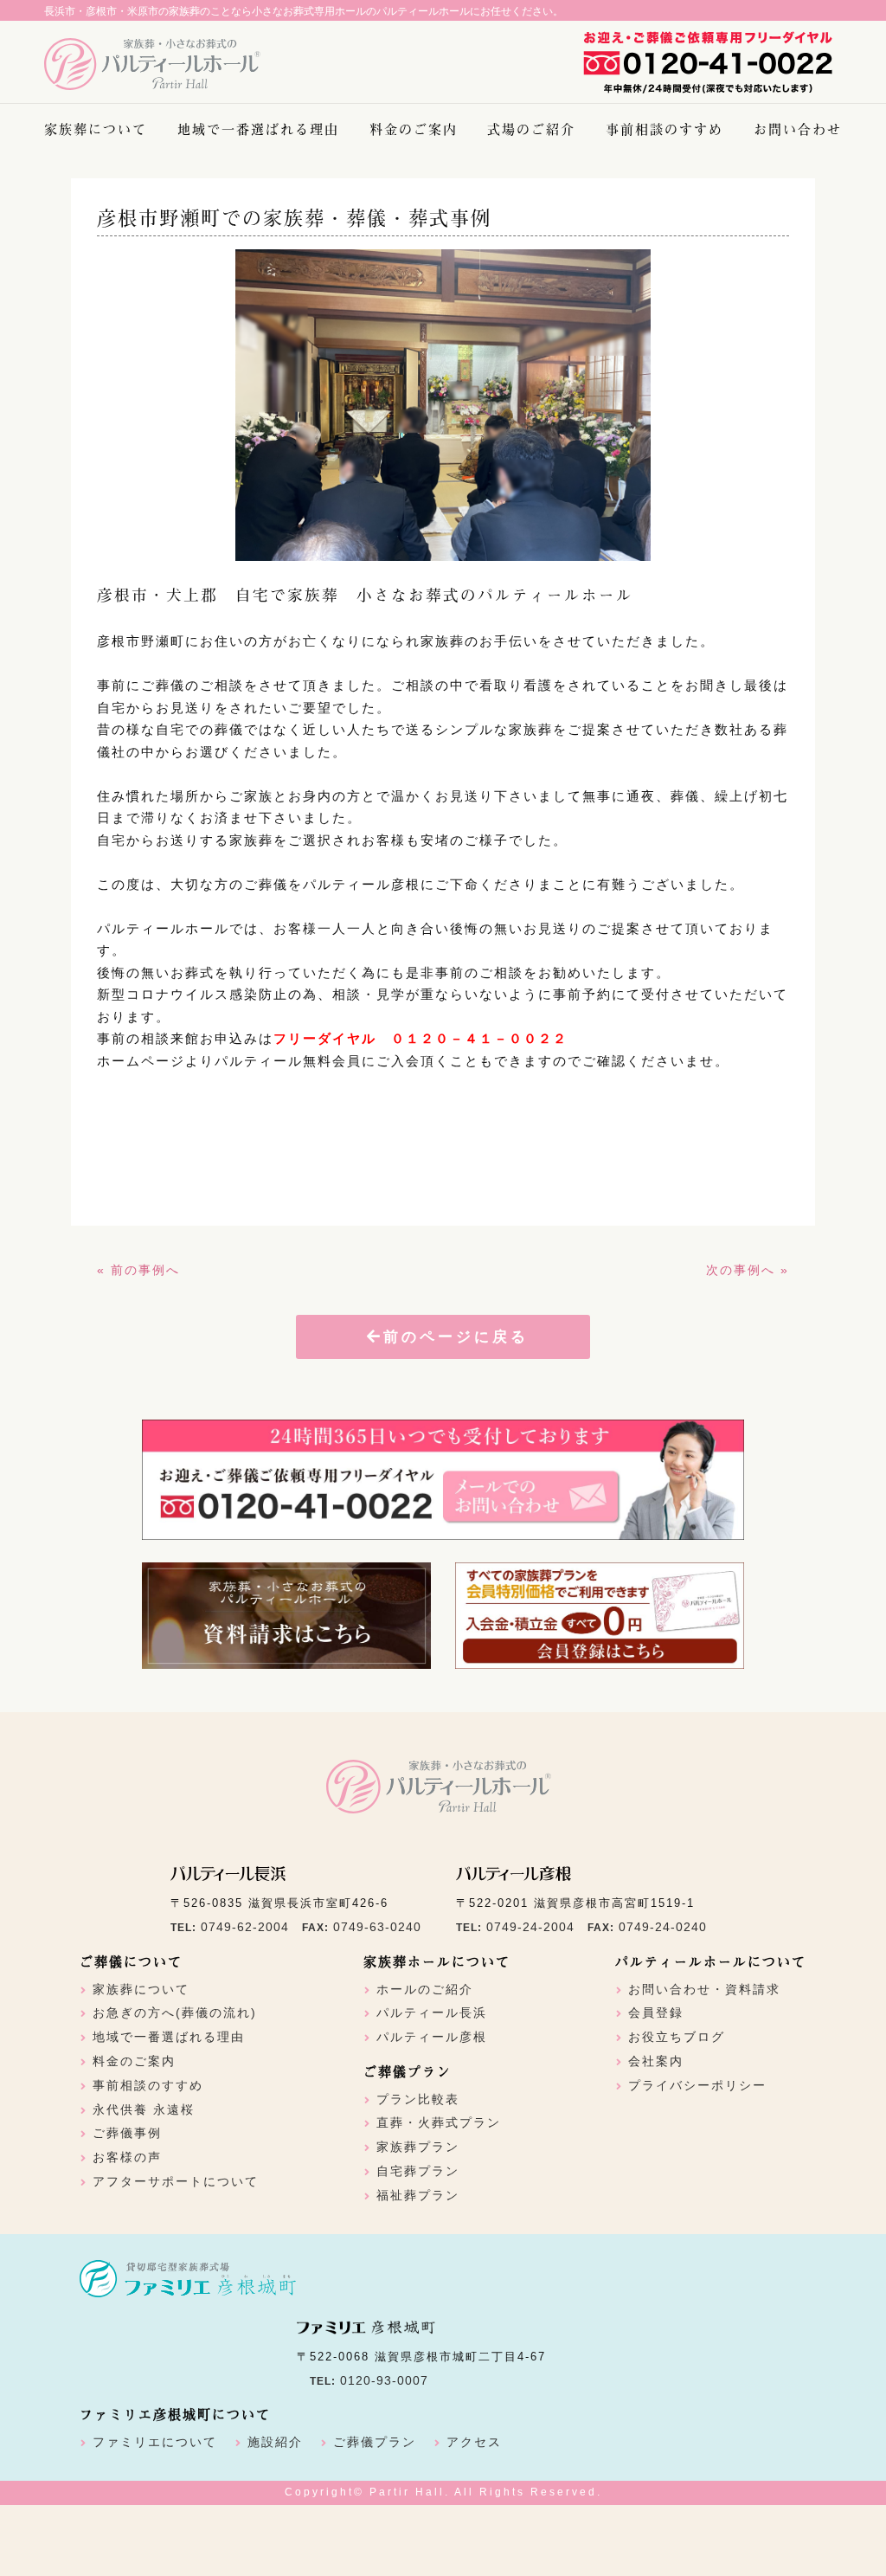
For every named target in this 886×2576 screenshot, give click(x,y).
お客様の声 (127, 2157)
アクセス (474, 2442)
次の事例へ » (748, 1270)
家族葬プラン (418, 2147)
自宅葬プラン (418, 2171)
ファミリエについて (155, 2442)
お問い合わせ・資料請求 (704, 1989)
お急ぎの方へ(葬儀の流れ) (175, 2012)
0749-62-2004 (245, 1927)
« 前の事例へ (138, 1270)
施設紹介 (275, 2442)
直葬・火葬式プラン (439, 2122)
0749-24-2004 (530, 1927)
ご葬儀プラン (375, 2442)
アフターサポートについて (176, 2181)
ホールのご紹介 (425, 1989)
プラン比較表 (418, 2099)
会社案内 (656, 2061)
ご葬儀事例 (127, 2133)
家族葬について (96, 129)
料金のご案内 (414, 129)
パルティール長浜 (432, 2012)
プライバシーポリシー (697, 2085)
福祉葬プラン (418, 2195)
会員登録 (656, 2012)
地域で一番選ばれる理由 (258, 129)
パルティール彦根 (432, 2037)
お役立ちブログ (677, 2037)
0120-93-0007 (384, 2380)
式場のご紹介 (531, 129)
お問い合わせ (798, 129)
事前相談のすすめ (664, 129)
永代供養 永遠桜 (144, 2109)
